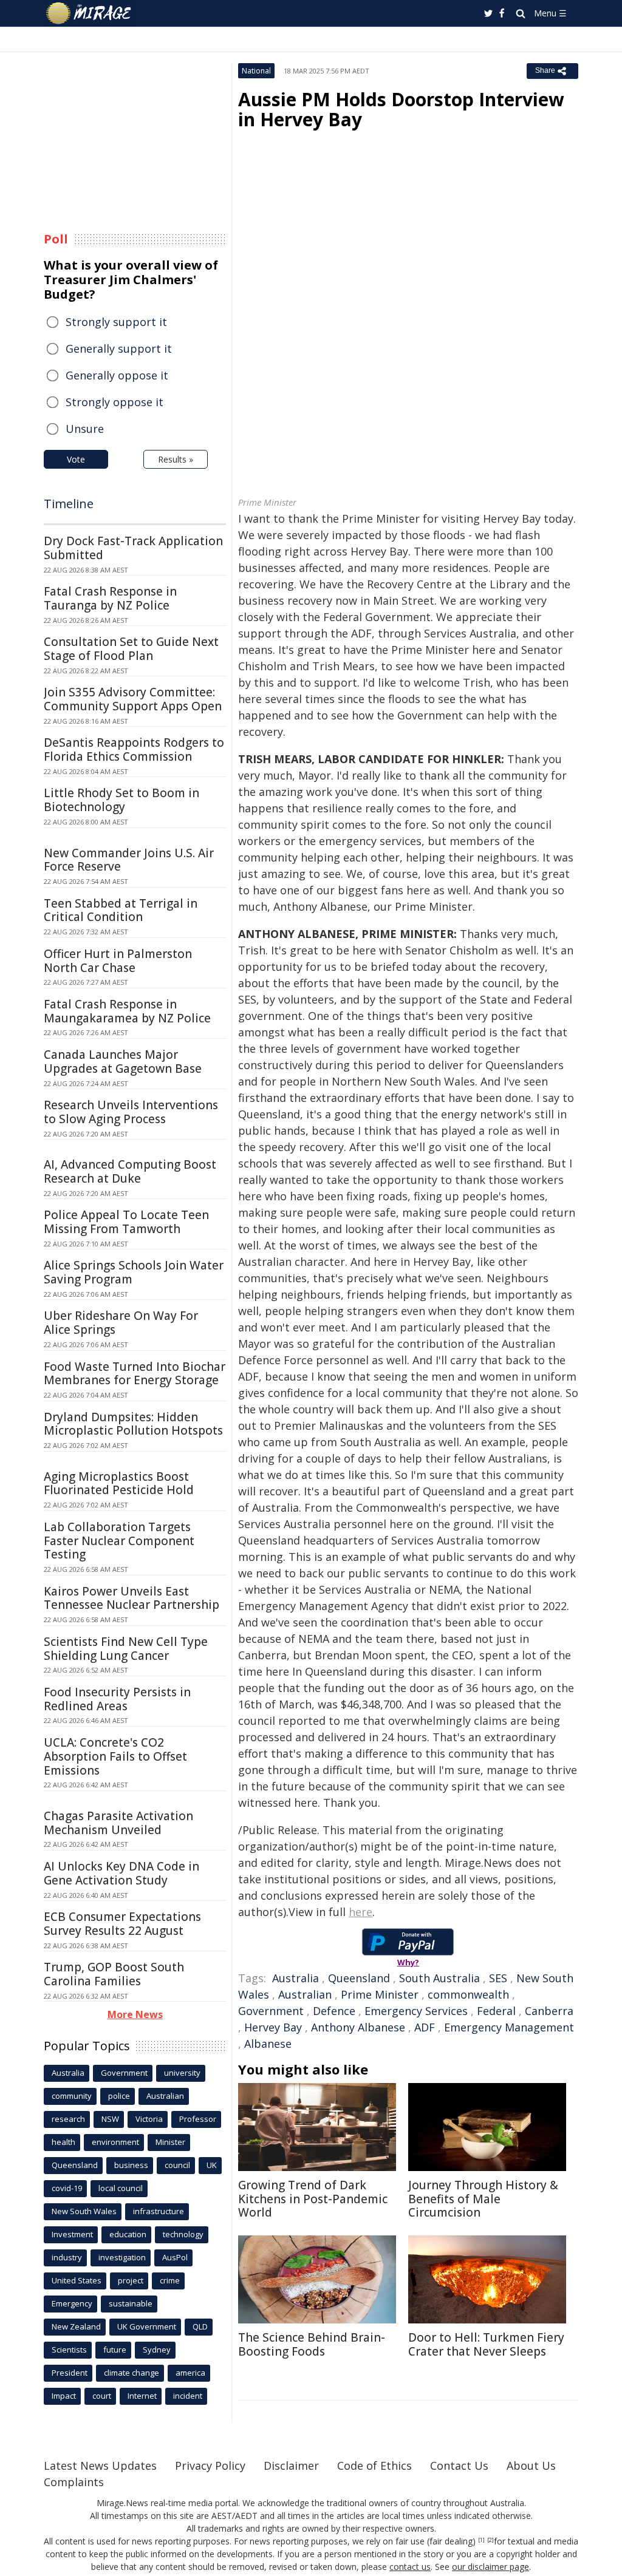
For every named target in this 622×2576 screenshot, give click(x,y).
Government (271, 2011)
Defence (334, 2011)
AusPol (175, 2257)
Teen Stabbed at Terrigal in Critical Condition (121, 910)
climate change (132, 2373)
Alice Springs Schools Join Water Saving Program (134, 1272)
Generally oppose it (117, 375)
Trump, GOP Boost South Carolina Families (114, 1974)
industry (67, 2257)
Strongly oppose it (114, 402)
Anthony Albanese (358, 2027)
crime (170, 2280)
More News (135, 2014)
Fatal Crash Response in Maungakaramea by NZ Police (127, 1011)
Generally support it (119, 348)
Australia (296, 1978)
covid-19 (67, 2188)
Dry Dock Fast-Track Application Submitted (133, 548)
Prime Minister (380, 1994)
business (131, 2165)
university (182, 2073)
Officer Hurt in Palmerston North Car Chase (118, 961)
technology (183, 2234)
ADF (425, 2027)
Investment (72, 2234)
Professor (198, 2119)
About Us (531, 2466)
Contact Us (459, 2466)
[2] (490, 2540)
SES (498, 1978)
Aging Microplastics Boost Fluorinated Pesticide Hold (119, 1483)
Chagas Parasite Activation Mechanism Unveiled (118, 1823)
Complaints (74, 2482)
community (72, 2096)
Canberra (549, 2011)
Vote (76, 459)
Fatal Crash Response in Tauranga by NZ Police (110, 598)
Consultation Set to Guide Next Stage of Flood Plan (131, 649)
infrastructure (159, 2211)
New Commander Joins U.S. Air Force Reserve (129, 860)
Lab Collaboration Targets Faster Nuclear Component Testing (119, 1541)
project (131, 2280)
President (70, 2373)
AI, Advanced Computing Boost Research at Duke (130, 1171)
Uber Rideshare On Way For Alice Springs (121, 1323)
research (68, 2119)
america (190, 2373)
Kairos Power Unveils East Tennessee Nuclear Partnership (132, 1598)
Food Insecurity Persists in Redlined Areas (117, 1699)
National (256, 71)
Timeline (69, 504)
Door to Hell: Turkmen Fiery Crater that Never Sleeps (486, 2344)
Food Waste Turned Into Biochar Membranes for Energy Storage (135, 1374)
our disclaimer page (490, 2567)
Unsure (85, 429)
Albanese (268, 2044)
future (115, 2350)
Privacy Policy (210, 2466)
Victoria (149, 2119)
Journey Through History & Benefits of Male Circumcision (483, 2199)
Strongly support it (116, 322)
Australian (305, 1994)
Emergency (72, 2303)
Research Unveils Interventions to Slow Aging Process (131, 1112)
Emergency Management (509, 2027)
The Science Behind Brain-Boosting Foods (312, 2344)
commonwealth (468, 1994)
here (361, 1912)
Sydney (157, 2350)
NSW (110, 2119)
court (102, 2396)
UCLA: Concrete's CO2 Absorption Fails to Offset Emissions (115, 1756)
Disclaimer (291, 2466)
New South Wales (84, 2211)
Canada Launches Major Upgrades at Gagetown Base (123, 1062)
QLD (200, 2326)
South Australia (439, 1978)
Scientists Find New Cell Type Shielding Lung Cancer (126, 1649)
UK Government (147, 2326)
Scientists (69, 2350)
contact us (410, 2567)
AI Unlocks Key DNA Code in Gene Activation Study (121, 1873)
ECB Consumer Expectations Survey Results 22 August (122, 1924)
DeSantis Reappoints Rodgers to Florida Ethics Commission (134, 749)
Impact (64, 2396)
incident (188, 2396)
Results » (176, 459)
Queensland (359, 1978)
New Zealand (76, 2326)
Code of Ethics (374, 2466)
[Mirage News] (94, 13)
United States (77, 2280)
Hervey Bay (273, 2027)
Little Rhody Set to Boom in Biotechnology (121, 800)
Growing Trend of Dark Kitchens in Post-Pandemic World (313, 2199)
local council (121, 2188)
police (119, 2096)
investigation (122, 2257)
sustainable (131, 2303)
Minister (170, 2142)
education (128, 2234)
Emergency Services (416, 2011)
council (177, 2165)
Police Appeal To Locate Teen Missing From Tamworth (126, 1222)
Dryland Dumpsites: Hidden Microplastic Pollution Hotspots (133, 1424)
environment (115, 2142)
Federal (496, 2011)
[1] (481, 2540)
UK (212, 2165)
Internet (142, 2396)
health (63, 2142)
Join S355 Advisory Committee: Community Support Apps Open (133, 699)
